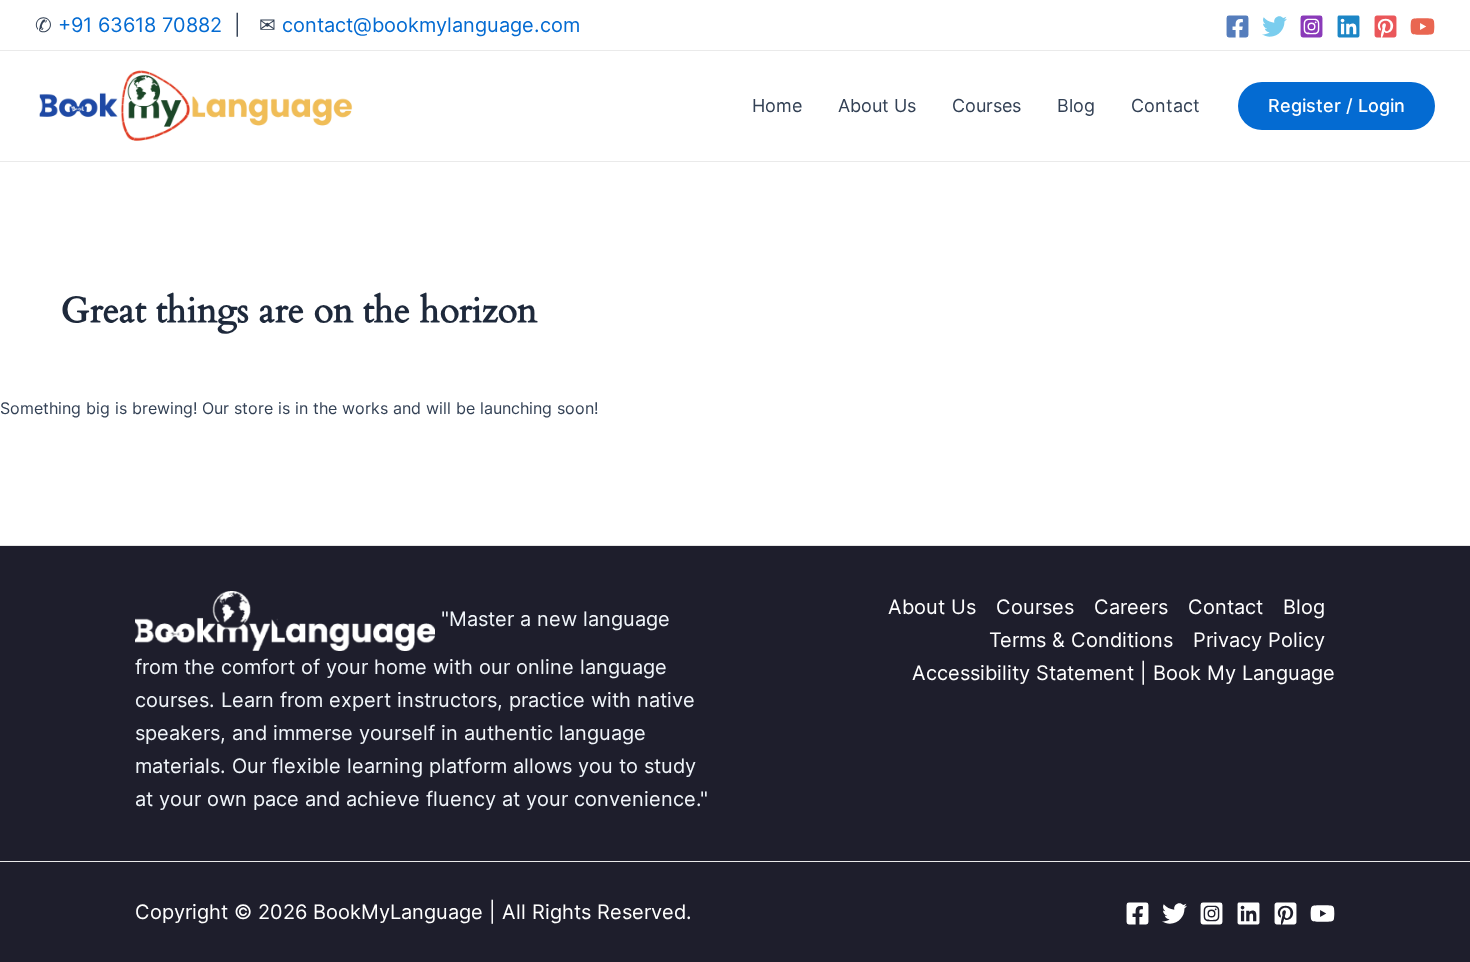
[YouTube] (1422, 26)
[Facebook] (1237, 26)
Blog (1076, 105)
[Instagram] (1311, 26)
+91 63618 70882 (137, 25)
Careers (1131, 607)
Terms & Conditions (1081, 640)
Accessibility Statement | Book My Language (1123, 673)
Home (777, 105)
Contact (1165, 105)
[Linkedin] (1348, 26)
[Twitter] (1274, 26)
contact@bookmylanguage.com (428, 25)
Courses (986, 105)
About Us (877, 105)
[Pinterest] (1385, 26)
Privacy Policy (1259, 640)
